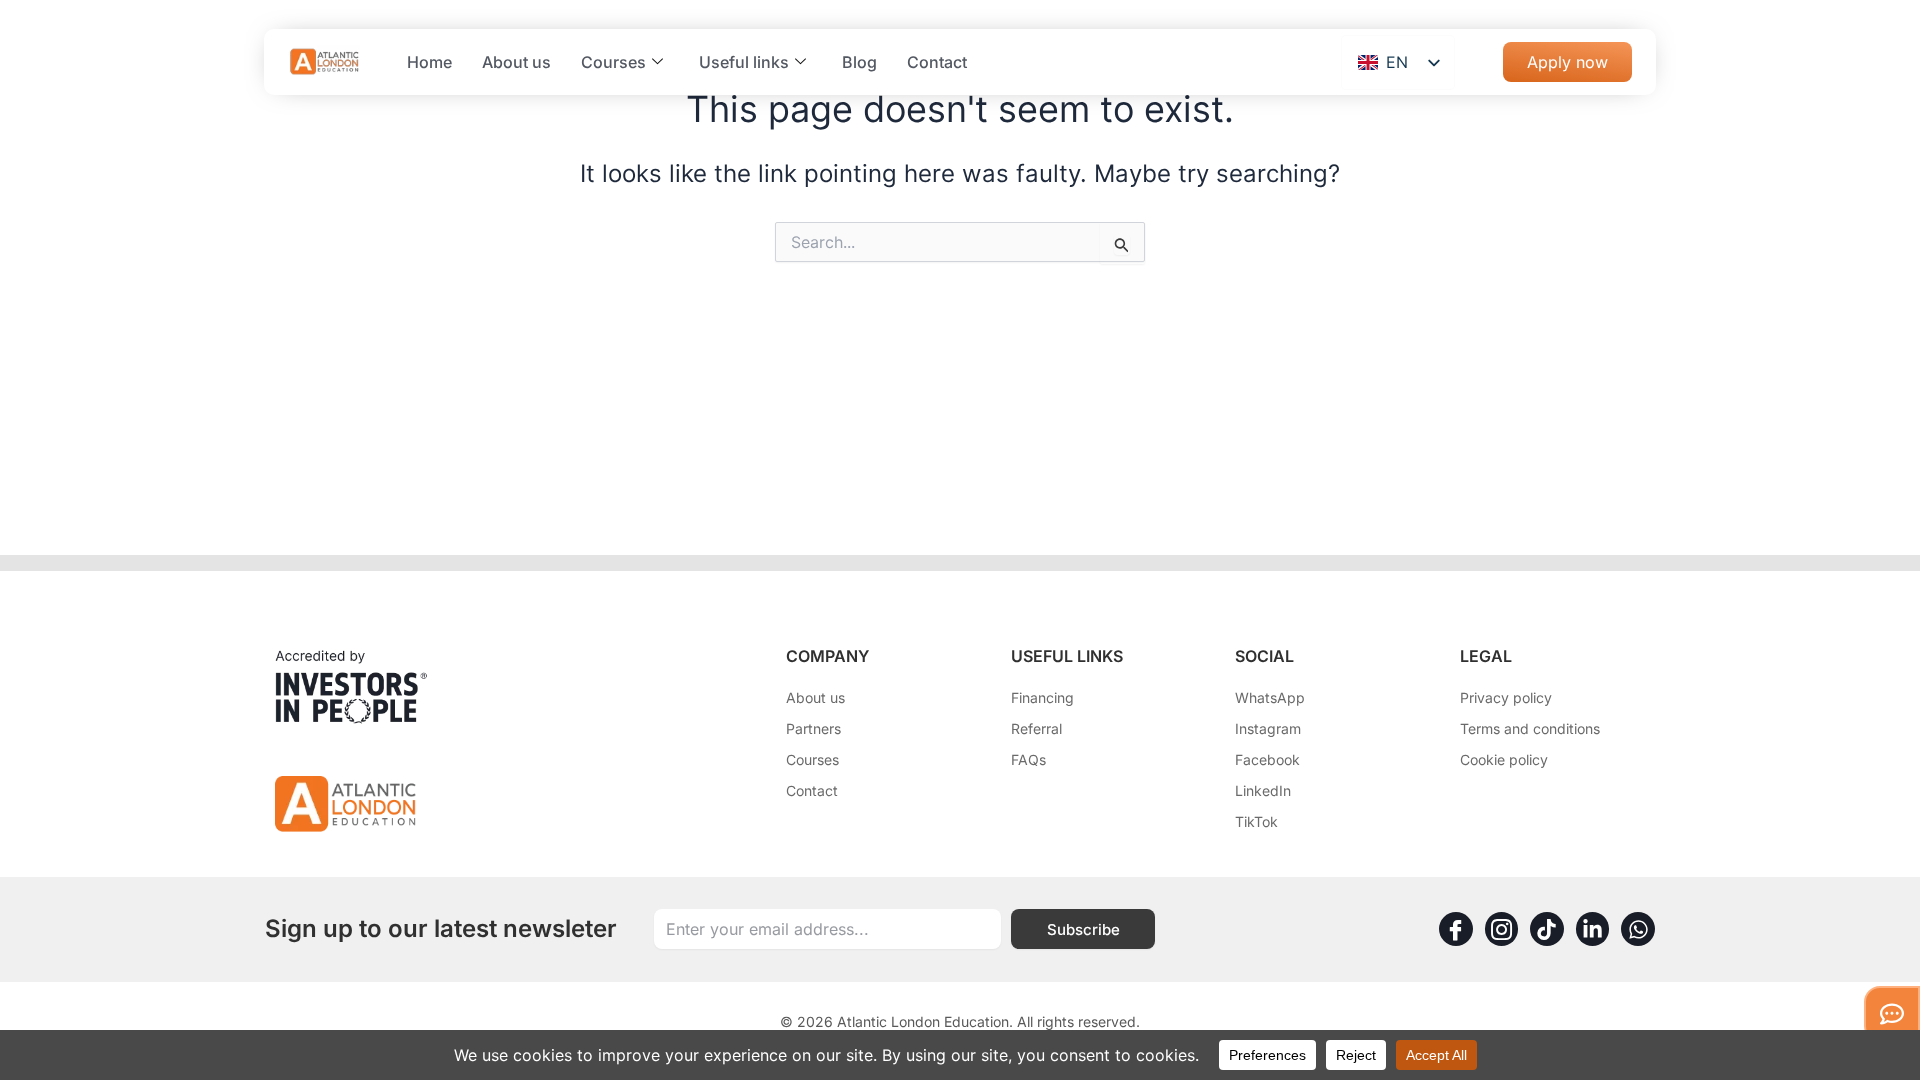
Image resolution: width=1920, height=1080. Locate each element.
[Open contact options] (1892, 1014)
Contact (937, 62)
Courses (613, 62)
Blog (859, 62)
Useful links (744, 62)
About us (516, 62)
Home (429, 62)
